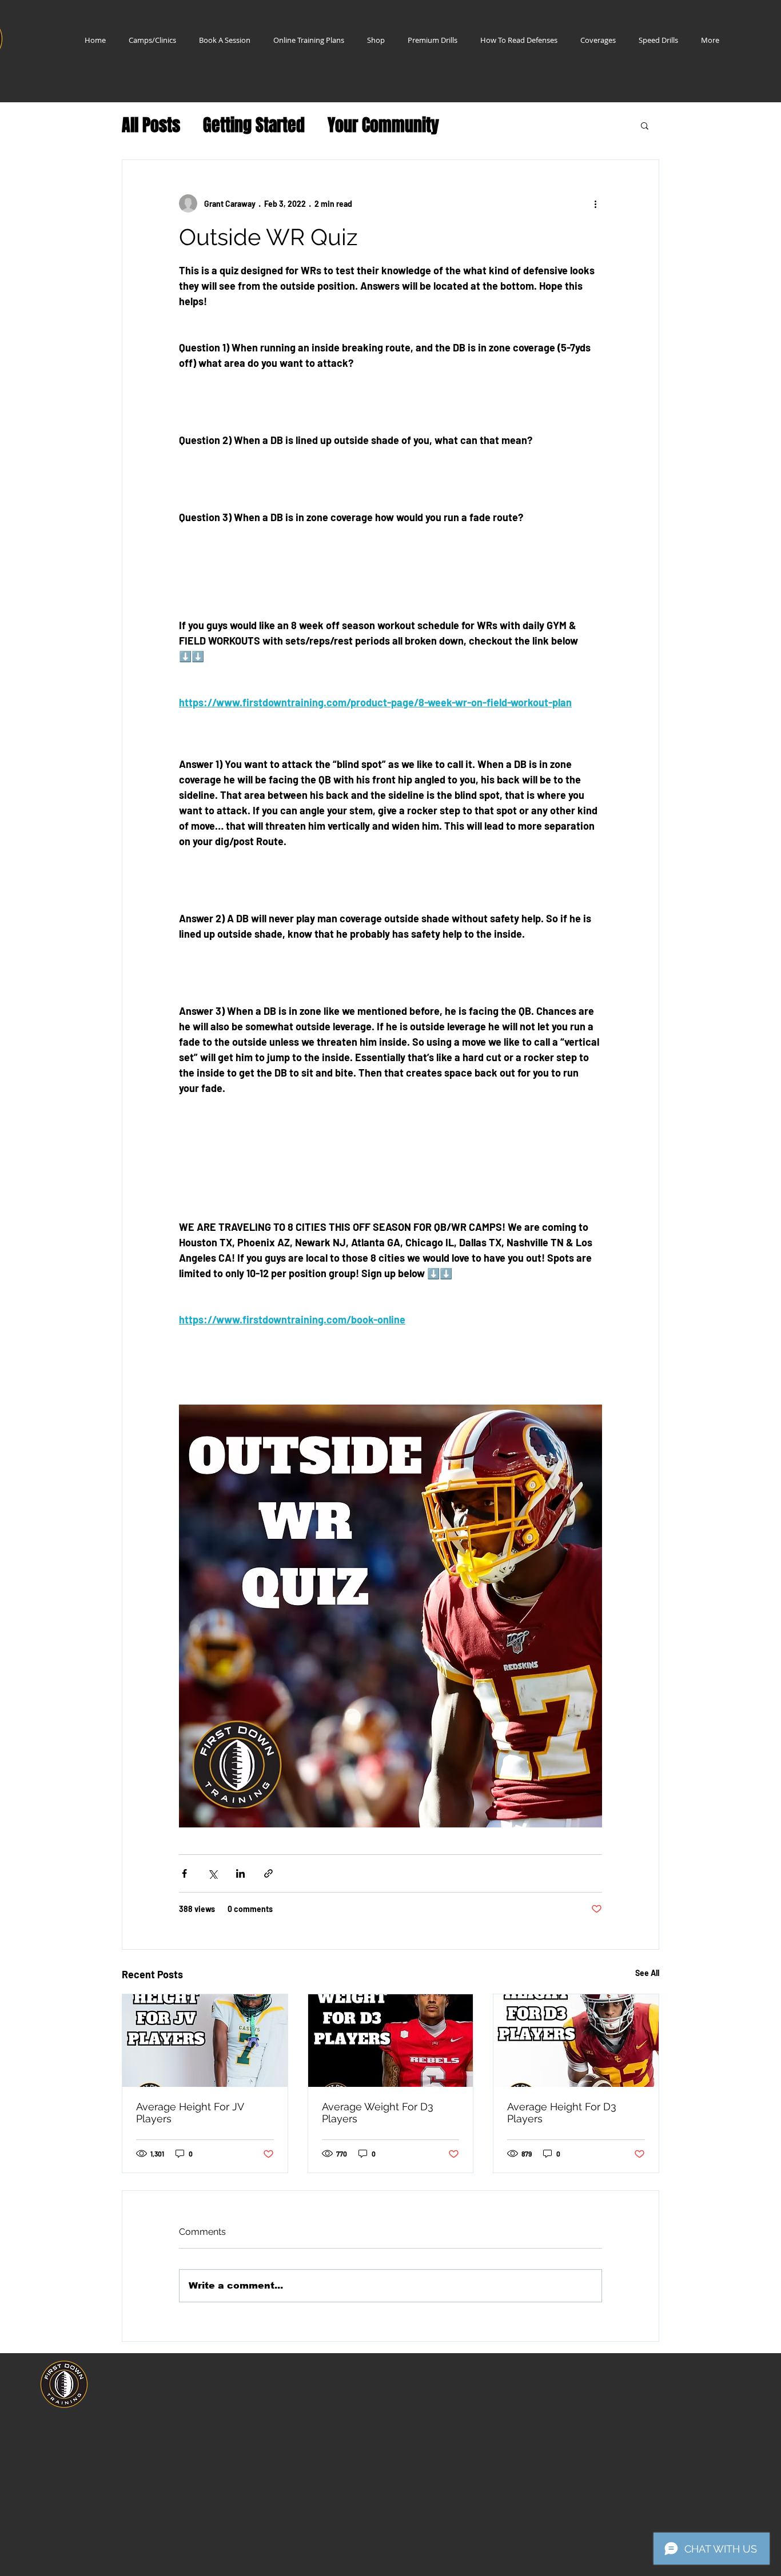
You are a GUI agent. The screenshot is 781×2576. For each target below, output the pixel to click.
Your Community (383, 125)
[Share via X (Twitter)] (212, 1873)
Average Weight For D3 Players (378, 2113)
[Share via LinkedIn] (240, 1873)
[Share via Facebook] (184, 1873)
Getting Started (254, 125)
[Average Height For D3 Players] (576, 2041)
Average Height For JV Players (190, 2113)
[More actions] (595, 203)
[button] (645, 125)
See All (647, 1973)
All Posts (151, 125)
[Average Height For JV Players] (205, 2041)
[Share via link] (268, 1873)
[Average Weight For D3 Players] (391, 2041)
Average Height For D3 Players (562, 2113)
